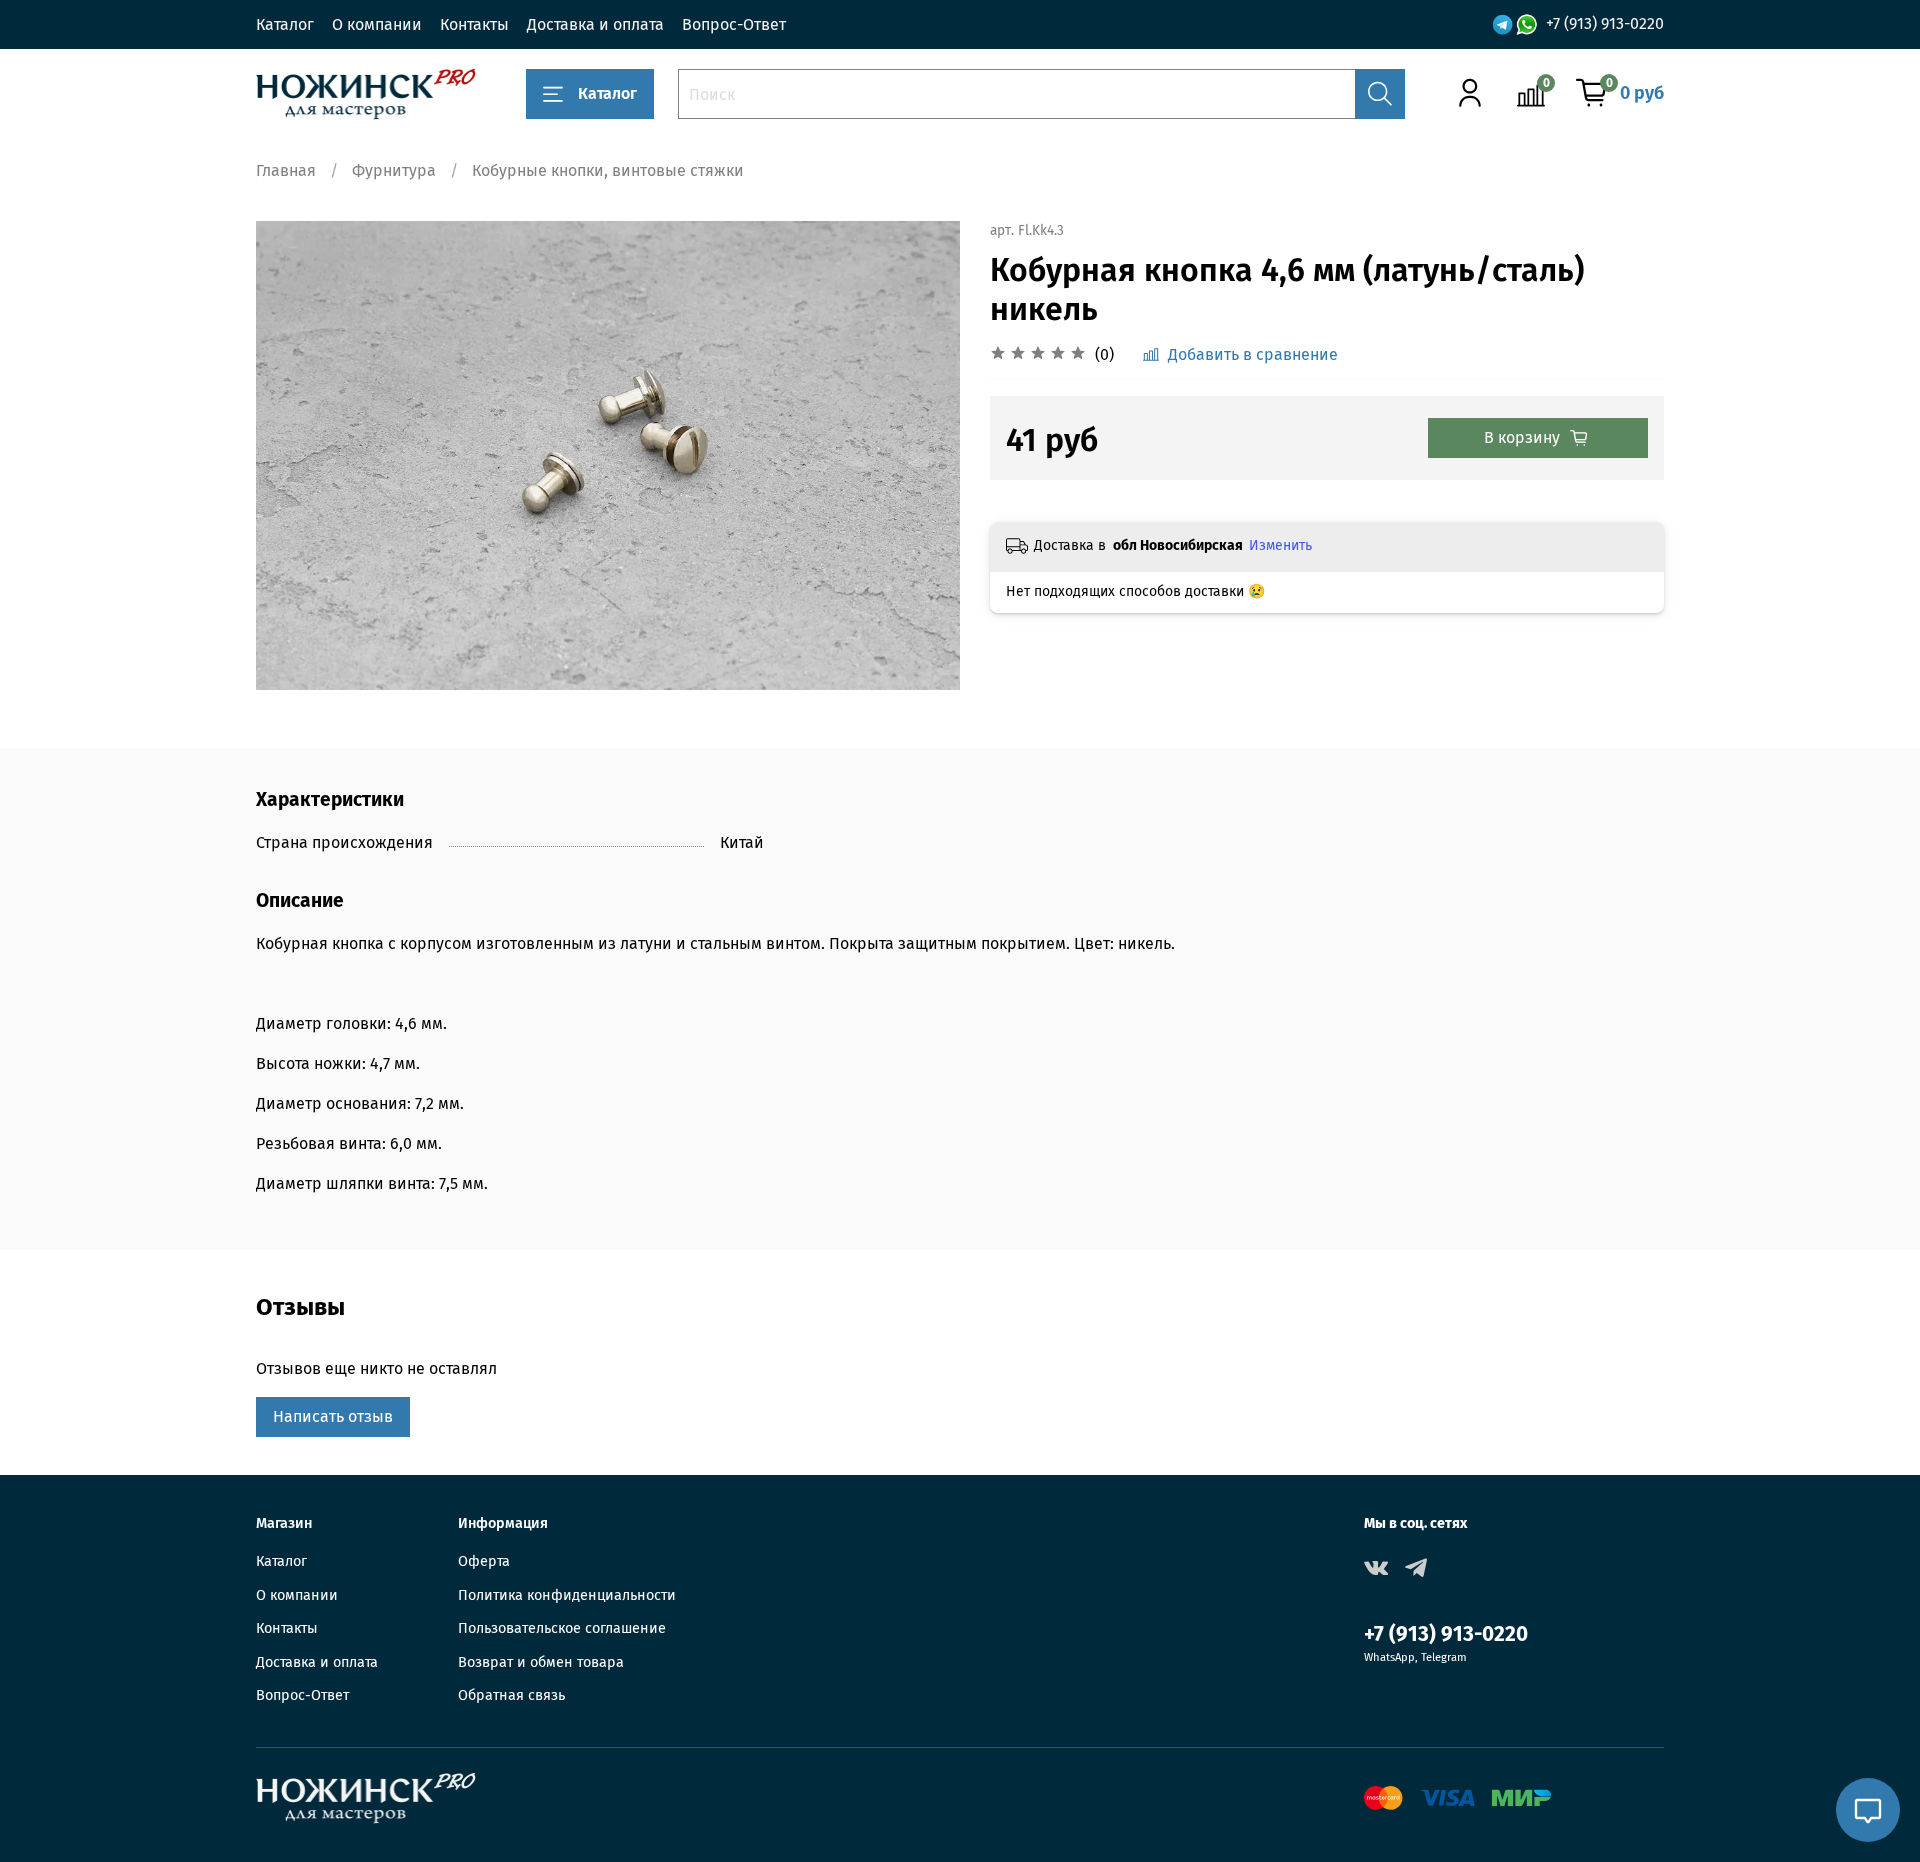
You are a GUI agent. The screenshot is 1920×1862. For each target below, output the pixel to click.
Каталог (285, 24)
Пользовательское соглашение (562, 1628)
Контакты (474, 24)
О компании (377, 24)
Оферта (484, 1561)
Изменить (1280, 545)
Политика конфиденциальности (567, 1595)
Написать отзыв (333, 1416)
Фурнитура (394, 170)
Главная (286, 170)
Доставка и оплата (595, 24)
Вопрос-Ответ (734, 24)
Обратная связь (511, 1695)
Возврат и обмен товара (541, 1662)
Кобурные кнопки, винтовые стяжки (608, 170)
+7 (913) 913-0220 (1605, 23)
